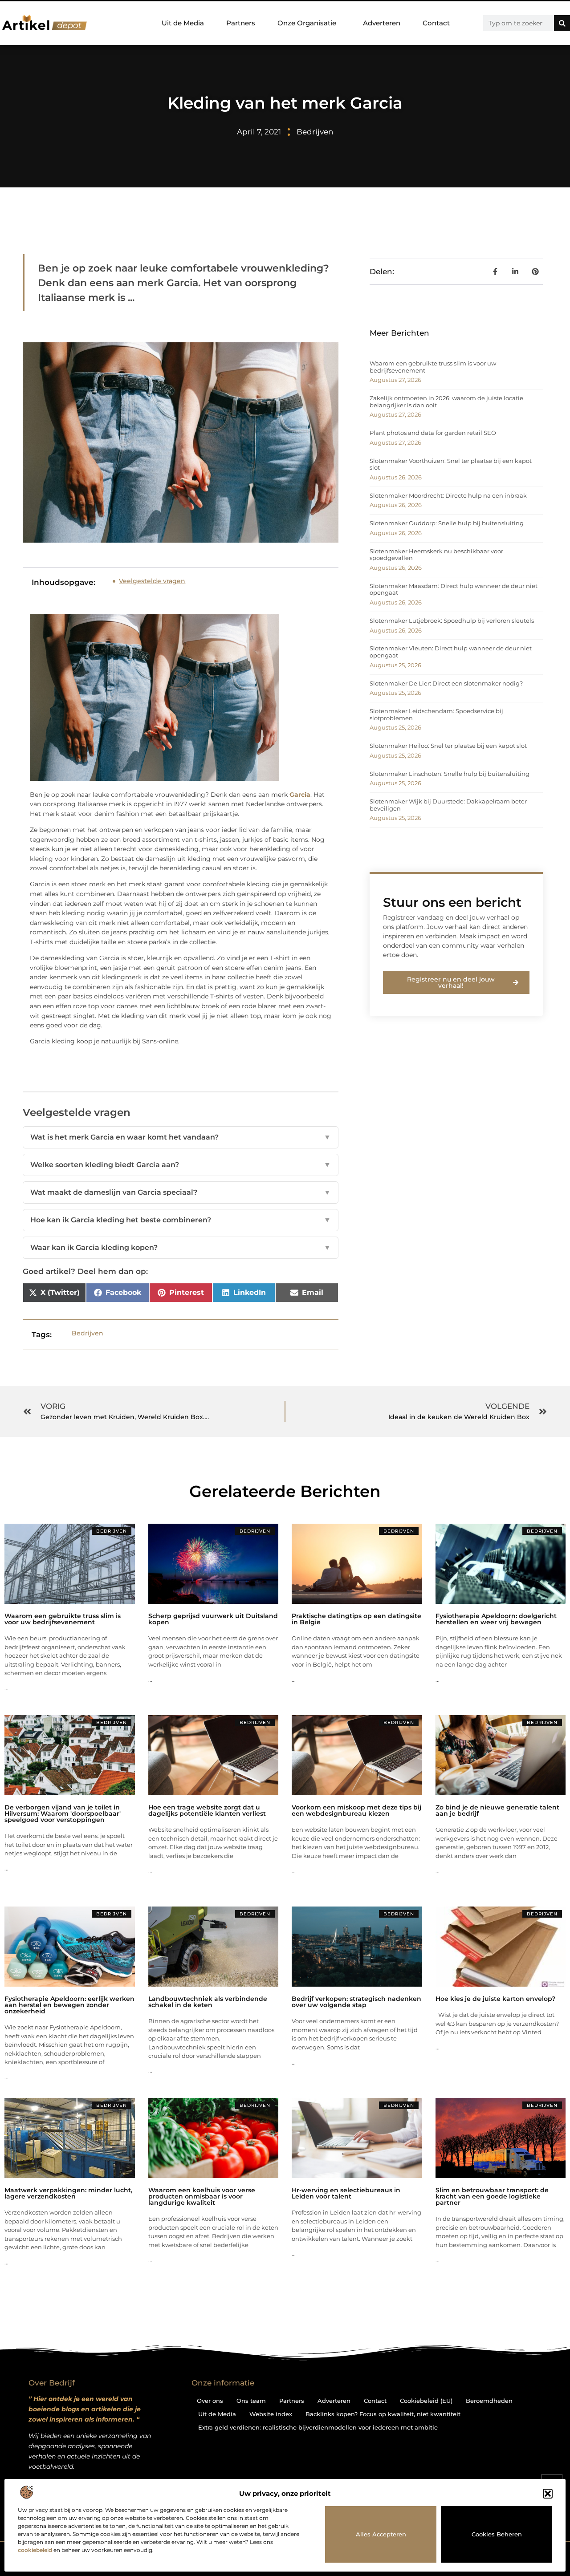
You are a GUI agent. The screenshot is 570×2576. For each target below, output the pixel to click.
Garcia (300, 795)
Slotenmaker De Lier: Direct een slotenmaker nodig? (446, 683)
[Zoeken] (562, 23)
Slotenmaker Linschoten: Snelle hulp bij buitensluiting (450, 774)
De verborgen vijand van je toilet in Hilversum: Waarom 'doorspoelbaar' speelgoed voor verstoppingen (63, 1813)
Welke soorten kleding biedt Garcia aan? (181, 1165)
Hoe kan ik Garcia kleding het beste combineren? (181, 1220)
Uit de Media (183, 23)
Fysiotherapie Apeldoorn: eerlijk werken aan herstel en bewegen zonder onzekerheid (69, 2005)
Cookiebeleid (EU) (426, 2401)
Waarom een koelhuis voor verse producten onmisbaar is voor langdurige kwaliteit (202, 2196)
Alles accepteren (381, 2534)
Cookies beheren (497, 2534)
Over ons (210, 2401)
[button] (548, 2494)
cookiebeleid (35, 2550)
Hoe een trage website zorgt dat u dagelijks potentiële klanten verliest (207, 1810)
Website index (271, 2414)
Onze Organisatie (307, 23)
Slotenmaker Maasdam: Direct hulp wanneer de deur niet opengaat (454, 589)
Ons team (251, 2401)
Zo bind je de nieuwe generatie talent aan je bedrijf (497, 1810)
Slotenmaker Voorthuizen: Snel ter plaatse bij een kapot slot (451, 464)
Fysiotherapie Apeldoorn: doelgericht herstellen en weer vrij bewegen (496, 1619)
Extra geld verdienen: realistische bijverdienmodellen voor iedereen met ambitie (318, 2427)
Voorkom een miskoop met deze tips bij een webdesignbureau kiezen (356, 1810)
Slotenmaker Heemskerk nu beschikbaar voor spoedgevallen (436, 555)
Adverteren (382, 23)
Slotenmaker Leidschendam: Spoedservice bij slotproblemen (436, 714)
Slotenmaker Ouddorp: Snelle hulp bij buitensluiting (447, 523)
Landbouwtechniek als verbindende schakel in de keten (208, 2002)
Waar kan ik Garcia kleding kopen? (181, 1247)
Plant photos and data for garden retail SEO (433, 433)
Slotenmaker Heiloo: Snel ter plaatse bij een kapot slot (448, 746)
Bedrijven (315, 132)
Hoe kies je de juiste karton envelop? (495, 1999)
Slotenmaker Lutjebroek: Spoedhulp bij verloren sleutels (452, 621)
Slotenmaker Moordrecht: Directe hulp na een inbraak (448, 495)
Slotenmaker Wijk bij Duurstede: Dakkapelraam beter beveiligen (448, 805)
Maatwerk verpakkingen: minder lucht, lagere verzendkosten (68, 2193)
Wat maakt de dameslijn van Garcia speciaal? (181, 1192)
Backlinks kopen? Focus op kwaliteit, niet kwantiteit (383, 2414)
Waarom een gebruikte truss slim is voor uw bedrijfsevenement (433, 367)
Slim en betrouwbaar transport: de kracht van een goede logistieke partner (492, 2196)
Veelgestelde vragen (152, 581)
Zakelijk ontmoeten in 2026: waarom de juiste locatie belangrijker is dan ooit (446, 402)
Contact (436, 23)
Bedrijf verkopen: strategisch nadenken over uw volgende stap (356, 2002)
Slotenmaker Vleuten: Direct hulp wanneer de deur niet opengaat (451, 652)
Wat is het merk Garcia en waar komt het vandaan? (181, 1137)
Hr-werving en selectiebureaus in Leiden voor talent (346, 2193)
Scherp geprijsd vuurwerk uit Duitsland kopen (213, 1619)
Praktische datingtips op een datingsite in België (356, 1619)
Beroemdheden (489, 2401)
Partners (241, 23)
